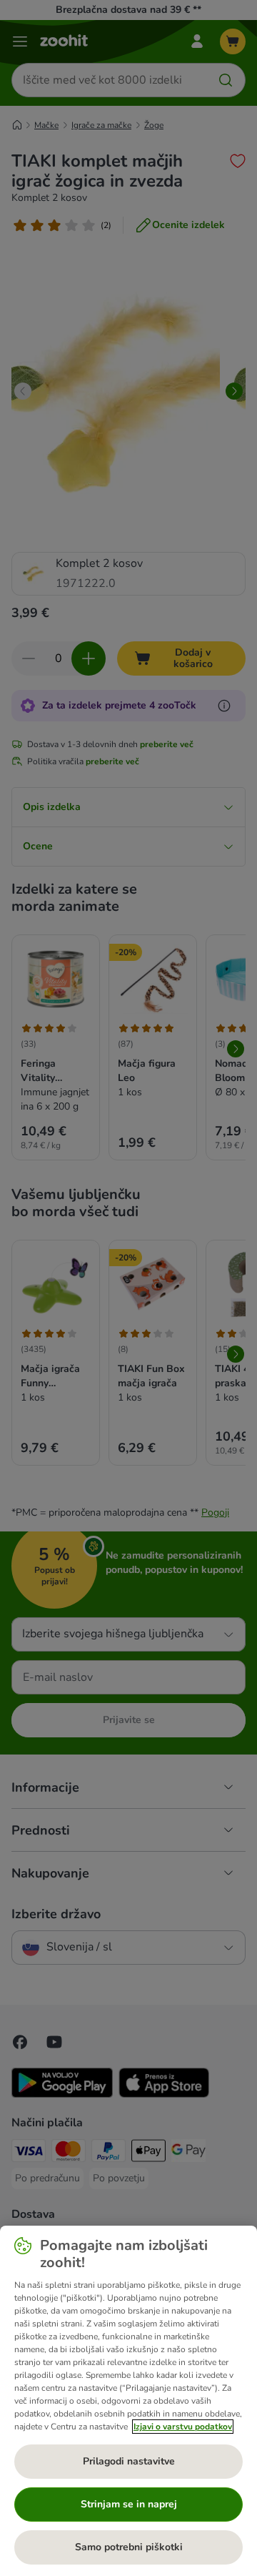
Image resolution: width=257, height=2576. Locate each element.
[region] (128, 2401)
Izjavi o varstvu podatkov (183, 2427)
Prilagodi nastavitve (129, 2461)
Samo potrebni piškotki (129, 2547)
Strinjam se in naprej (129, 2504)
